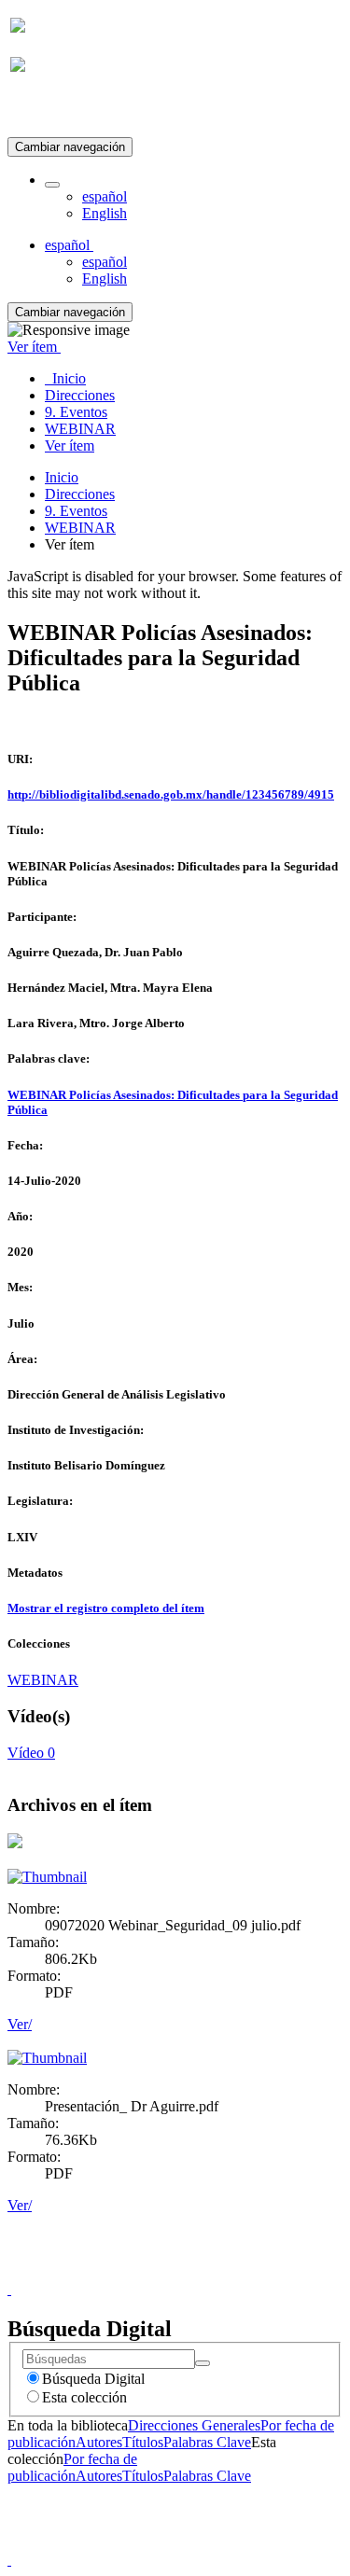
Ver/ (20, 2024)
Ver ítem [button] (34, 347)
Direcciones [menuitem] (80, 395)
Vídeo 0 (31, 1753)
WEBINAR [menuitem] (80, 429)
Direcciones (80, 494)
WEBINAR (80, 528)
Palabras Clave (207, 2442)
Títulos (143, 2442)
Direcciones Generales (194, 2425)
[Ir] (203, 2363)
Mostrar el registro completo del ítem (106, 1608)
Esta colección (84, 2397)
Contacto (135, 2272)
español (105, 196)
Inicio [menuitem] (65, 378)
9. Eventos (76, 511)
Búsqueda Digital (93, 2379)
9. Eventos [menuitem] (76, 412)
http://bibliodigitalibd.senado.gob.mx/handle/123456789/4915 (171, 794)
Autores (99, 2442)
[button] (52, 185)
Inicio (62, 477)
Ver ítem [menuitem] (70, 446)
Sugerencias (207, 2272)
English (105, 213)
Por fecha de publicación (72, 2467)
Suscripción (45, 111)
